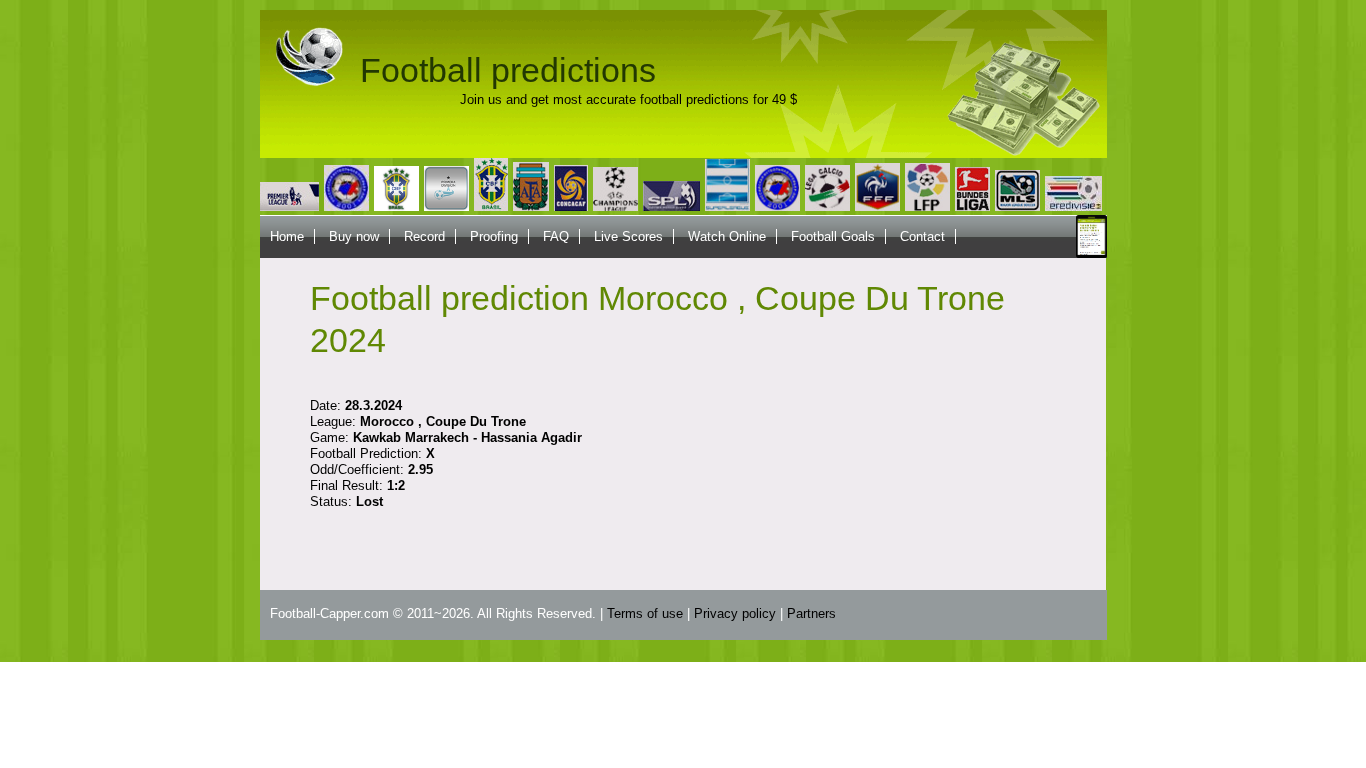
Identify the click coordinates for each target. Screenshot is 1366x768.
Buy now (354, 236)
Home (287, 236)
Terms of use (645, 613)
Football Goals (833, 236)
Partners (811, 613)
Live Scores (628, 236)
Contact (922, 236)
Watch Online (727, 236)
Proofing (494, 236)
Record (424, 236)
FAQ (556, 236)
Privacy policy (735, 613)
